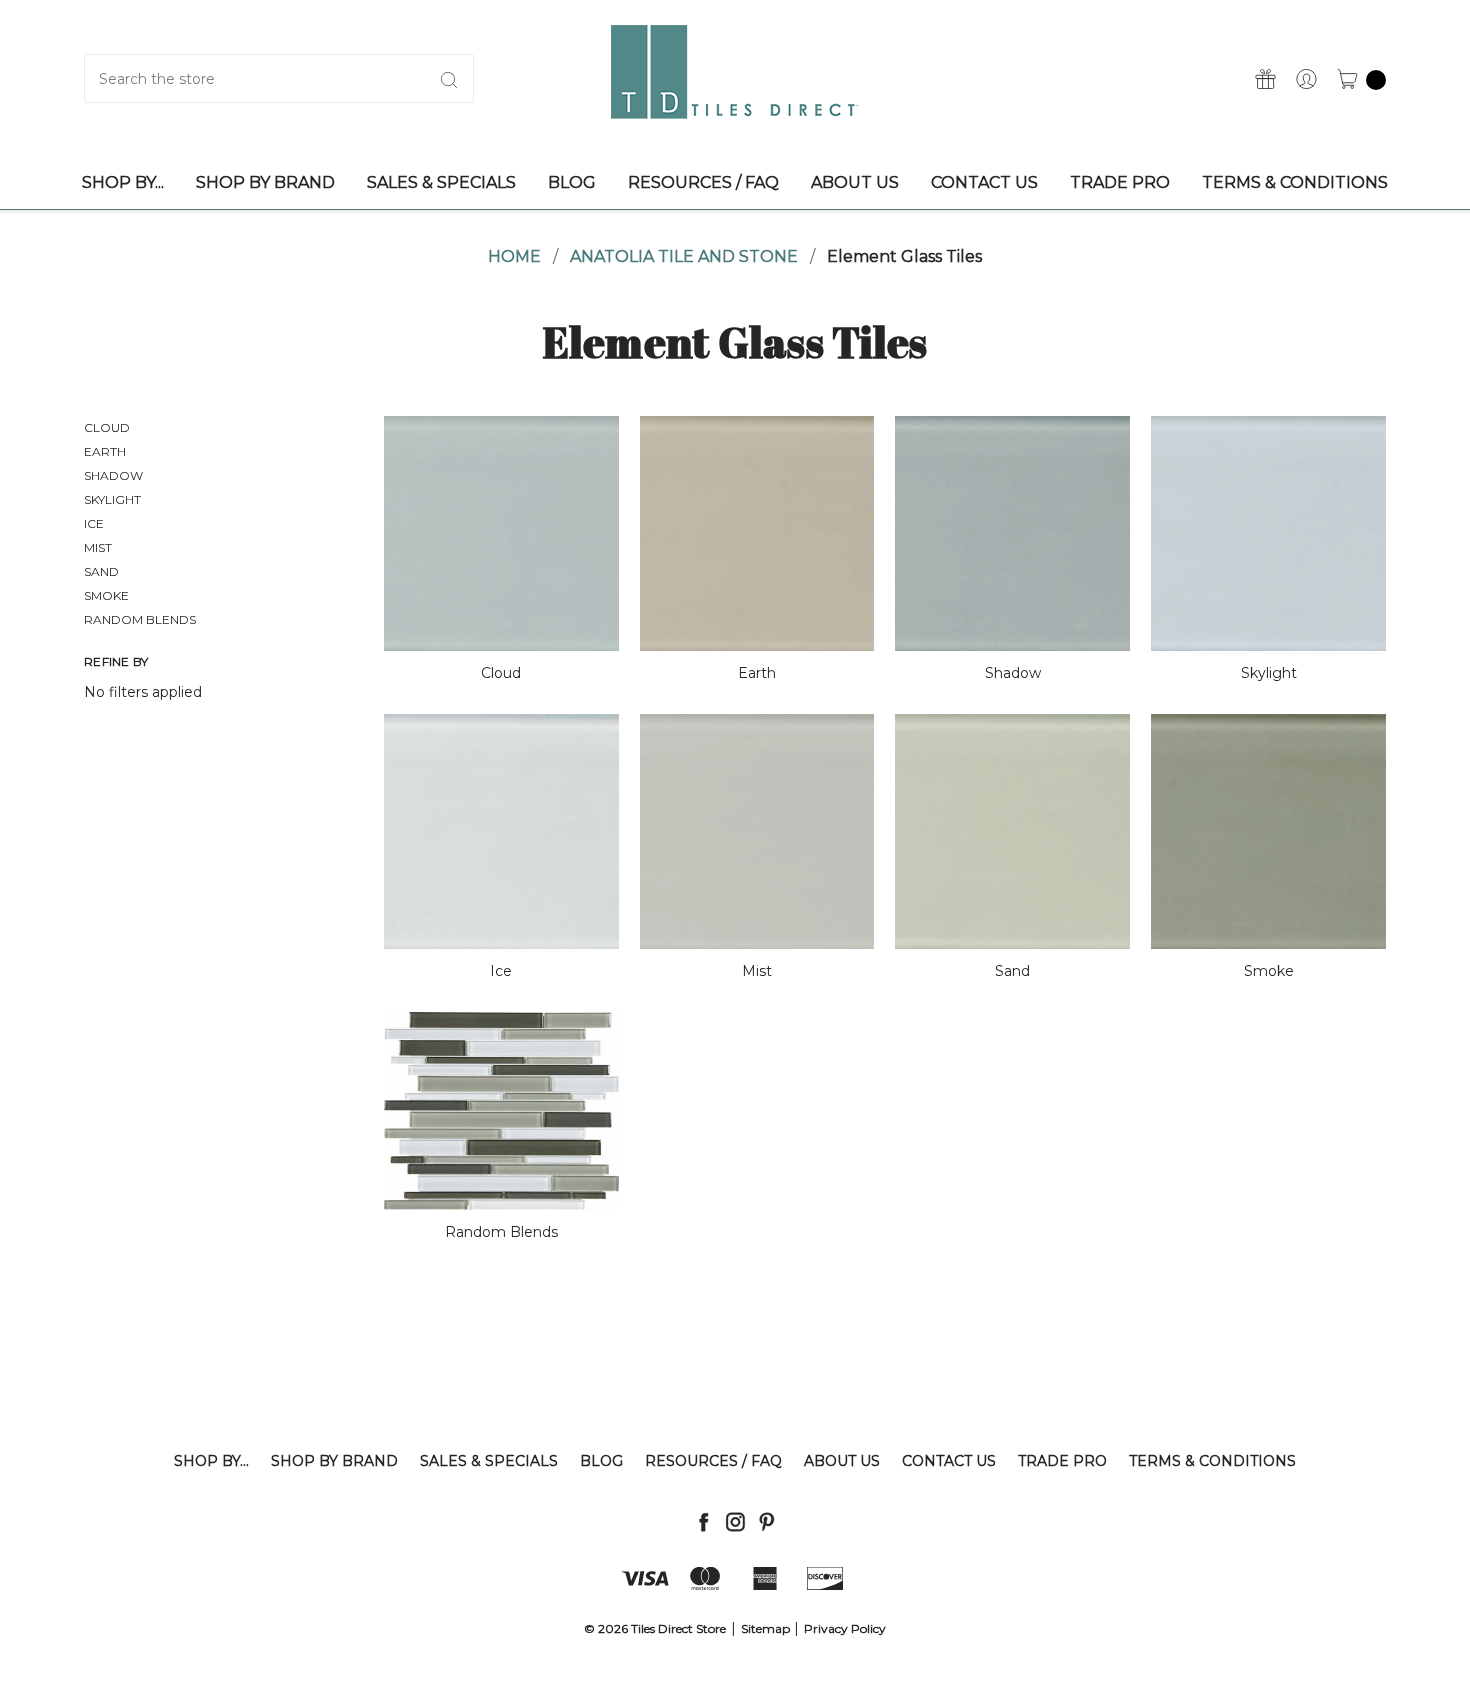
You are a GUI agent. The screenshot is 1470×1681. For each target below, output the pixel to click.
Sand (101, 571)
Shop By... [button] (123, 182)
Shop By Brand (334, 1461)
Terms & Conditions (1212, 1461)
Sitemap (765, 1628)
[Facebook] (703, 1521)
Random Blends (140, 619)
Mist (98, 547)
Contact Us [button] (984, 182)
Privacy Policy (845, 1628)
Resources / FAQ (713, 1461)
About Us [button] (855, 182)
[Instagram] (735, 1521)
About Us (842, 1461)
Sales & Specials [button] (441, 182)
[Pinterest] (766, 1521)
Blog (601, 1461)
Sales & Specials (489, 1461)
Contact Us (949, 1461)
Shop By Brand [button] (265, 182)
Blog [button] (572, 182)
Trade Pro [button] (1120, 182)
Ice (94, 523)
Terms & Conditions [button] (1295, 182)
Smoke (106, 595)
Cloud (107, 427)
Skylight (112, 499)
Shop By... (211, 1461)
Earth (105, 451)
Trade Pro (1062, 1461)
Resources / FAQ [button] (703, 182)
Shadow (113, 475)
